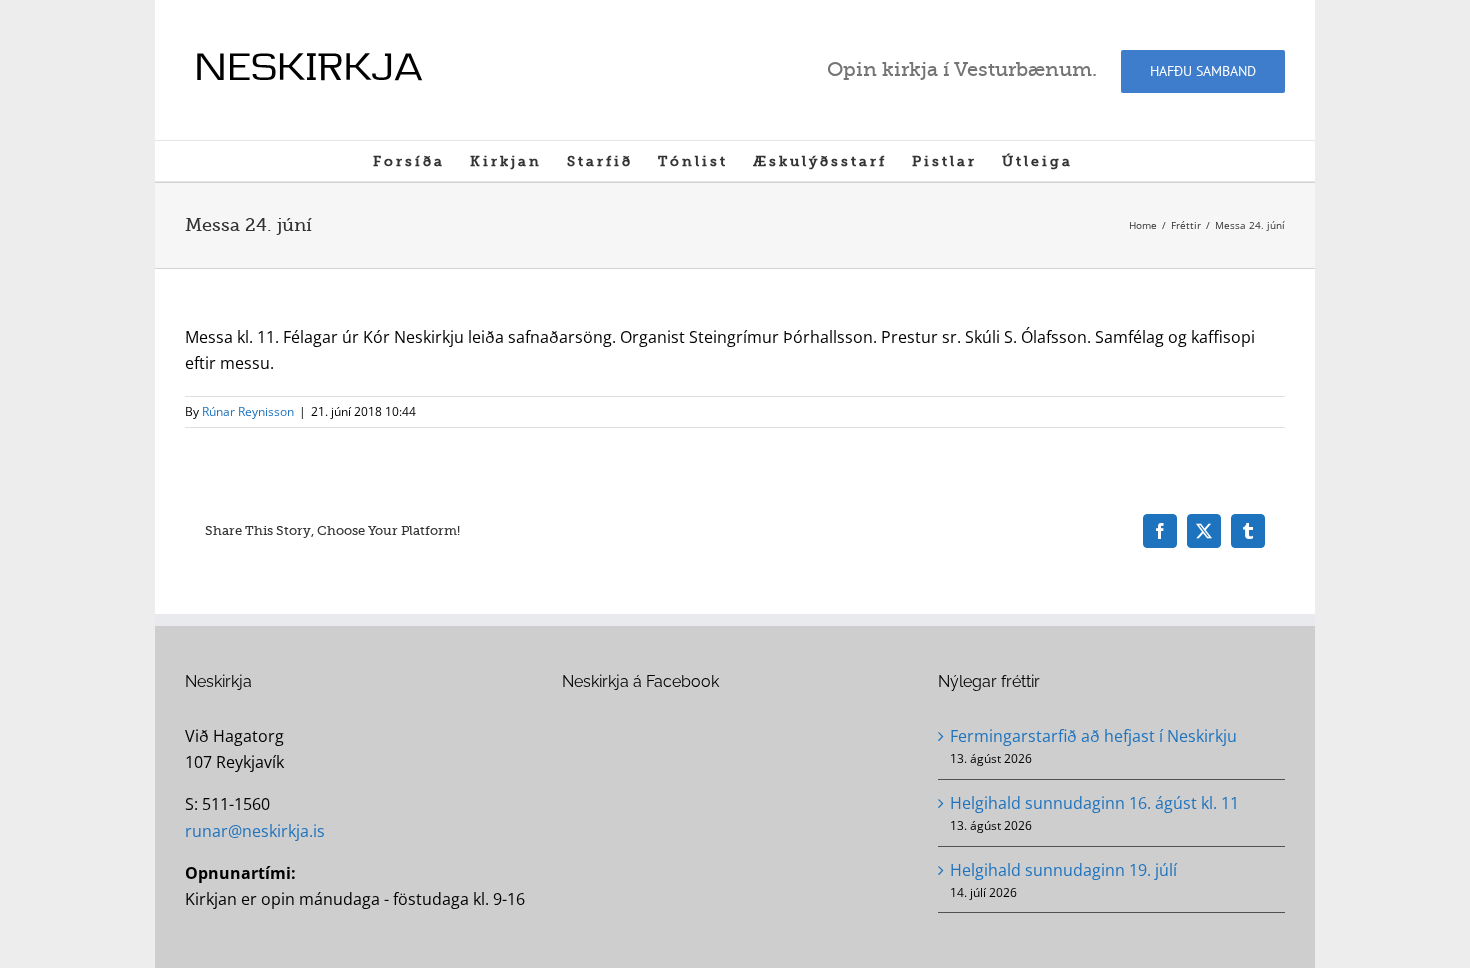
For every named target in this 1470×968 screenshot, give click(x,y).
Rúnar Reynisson (248, 411)
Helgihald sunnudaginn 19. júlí (1063, 870)
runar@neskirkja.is (255, 831)
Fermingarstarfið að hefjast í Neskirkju (1093, 736)
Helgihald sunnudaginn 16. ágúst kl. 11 (1094, 803)
